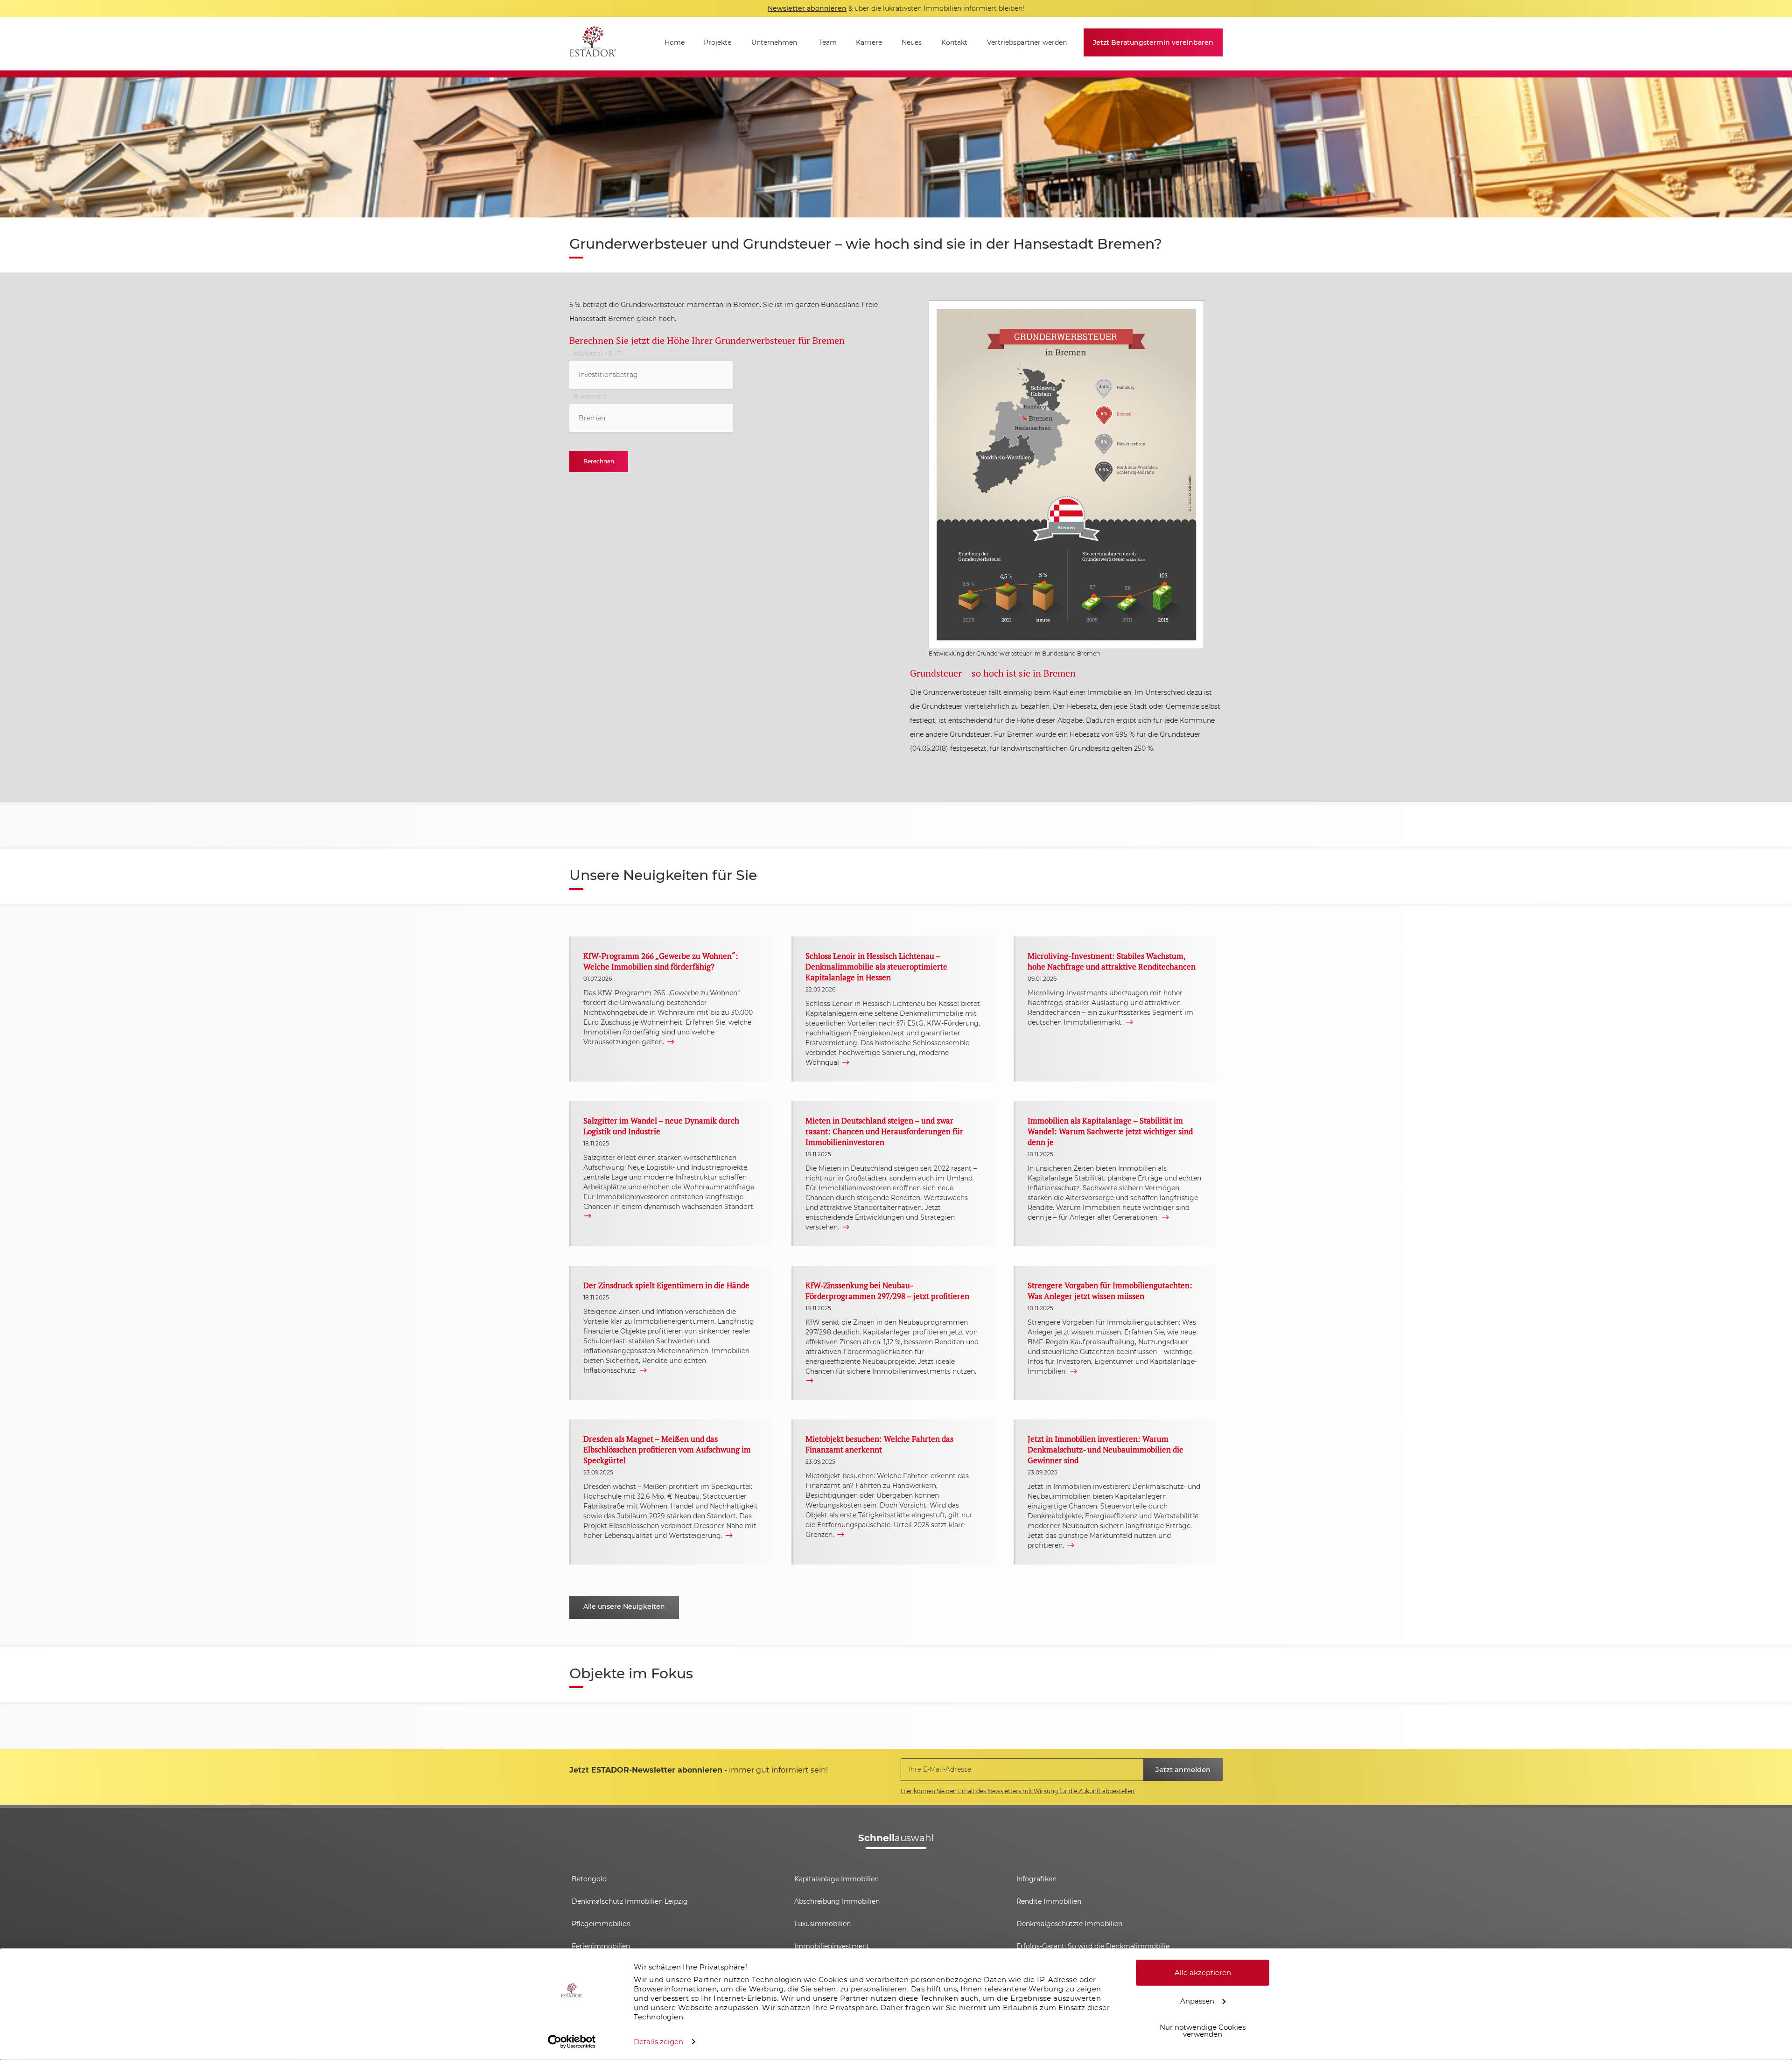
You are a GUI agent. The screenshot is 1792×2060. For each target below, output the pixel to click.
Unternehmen (774, 42)
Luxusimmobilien (822, 1924)
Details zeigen (658, 2042)
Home (675, 42)
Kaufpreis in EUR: (598, 354)
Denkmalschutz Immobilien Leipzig (630, 1901)
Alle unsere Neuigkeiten (624, 1606)
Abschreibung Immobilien (837, 1901)
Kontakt (954, 42)
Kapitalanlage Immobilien (836, 1879)
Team (828, 42)
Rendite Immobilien (1049, 1901)
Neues (912, 42)
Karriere (869, 42)
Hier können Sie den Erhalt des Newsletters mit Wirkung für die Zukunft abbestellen (1018, 1791)
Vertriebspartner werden (1027, 42)
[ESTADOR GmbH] (593, 44)
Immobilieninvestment (832, 1946)
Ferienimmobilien (601, 1946)
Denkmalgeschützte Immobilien (1069, 1924)
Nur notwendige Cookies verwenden (1203, 2031)
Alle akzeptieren (1203, 1973)
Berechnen (599, 461)
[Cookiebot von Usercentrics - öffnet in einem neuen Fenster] (572, 2042)
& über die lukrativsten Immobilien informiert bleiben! (896, 8)
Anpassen (1197, 2001)
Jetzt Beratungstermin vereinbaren (1153, 42)
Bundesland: (591, 397)
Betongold (589, 1879)
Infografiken (1036, 1879)
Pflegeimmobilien (601, 1924)
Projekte (717, 42)
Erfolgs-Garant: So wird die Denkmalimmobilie (1093, 1946)
